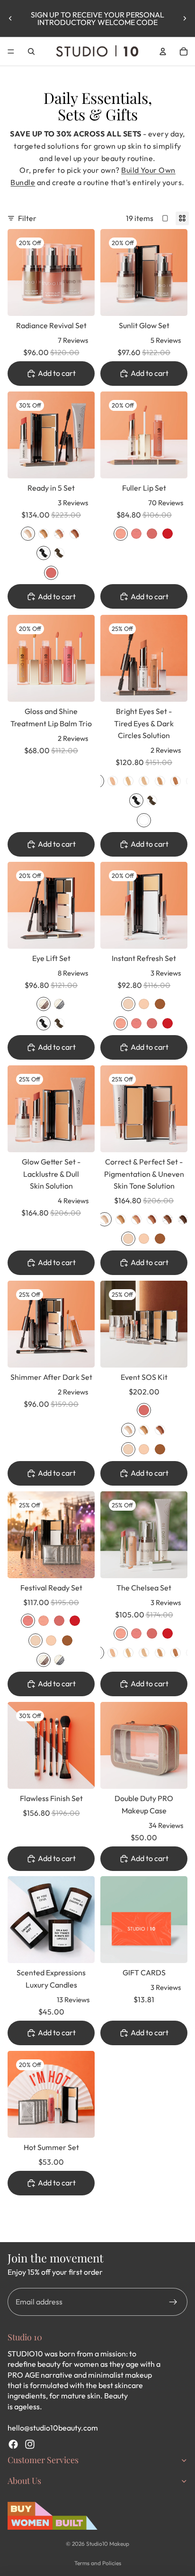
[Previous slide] (10, 18)
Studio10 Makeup (108, 2544)
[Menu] (11, 51)
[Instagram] (30, 2444)
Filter (27, 218)
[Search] (31, 51)
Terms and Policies (98, 2563)
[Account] (163, 51)
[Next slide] (185, 18)
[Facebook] (13, 2444)
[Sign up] (173, 2302)
